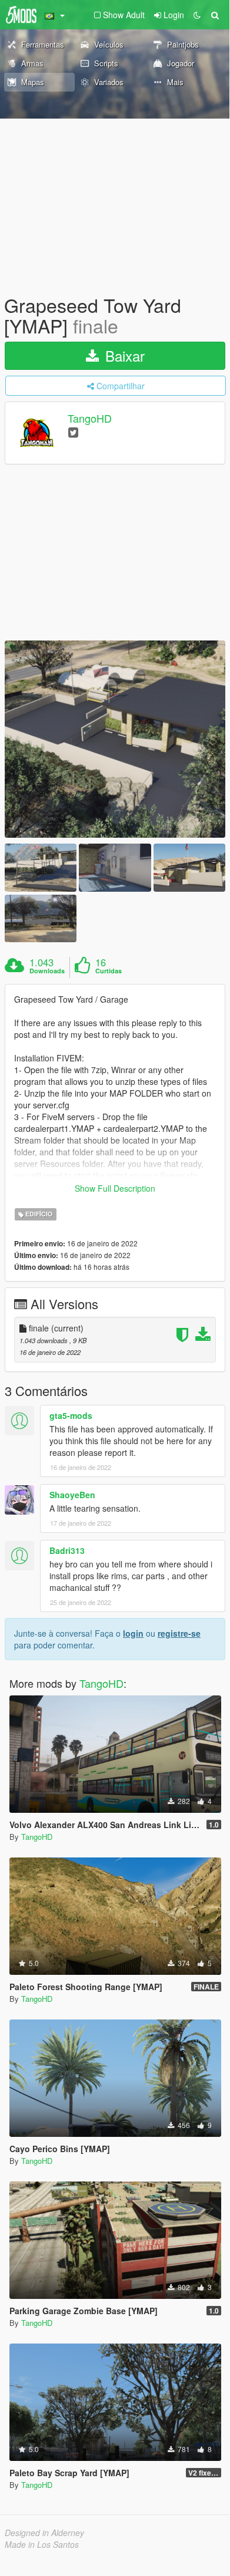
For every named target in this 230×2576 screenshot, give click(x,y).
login (133, 1633)
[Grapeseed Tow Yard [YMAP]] (115, 739)
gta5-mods (71, 1415)
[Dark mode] (197, 15)
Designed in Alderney (44, 2533)
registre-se (179, 1633)
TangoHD (90, 419)
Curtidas (109, 971)
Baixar (123, 355)
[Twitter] (73, 432)
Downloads (47, 971)
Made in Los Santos (42, 2544)
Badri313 (67, 1550)
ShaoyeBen (72, 1495)
